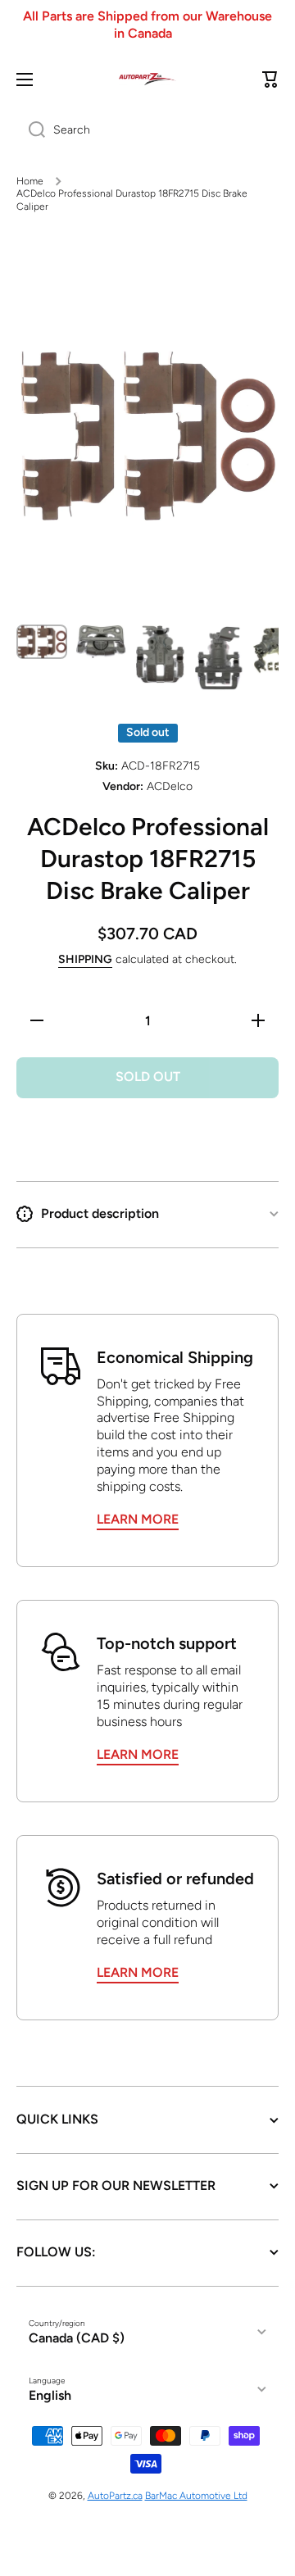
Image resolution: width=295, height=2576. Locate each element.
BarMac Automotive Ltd (196, 2496)
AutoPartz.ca (115, 2496)
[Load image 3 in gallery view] (160, 654)
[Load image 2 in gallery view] (101, 642)
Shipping (85, 959)
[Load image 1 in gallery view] (42, 642)
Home (30, 181)
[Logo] (147, 79)
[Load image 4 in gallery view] (219, 658)
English (50, 2395)
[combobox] (147, 130)
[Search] (31, 130)
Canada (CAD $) (77, 2338)
